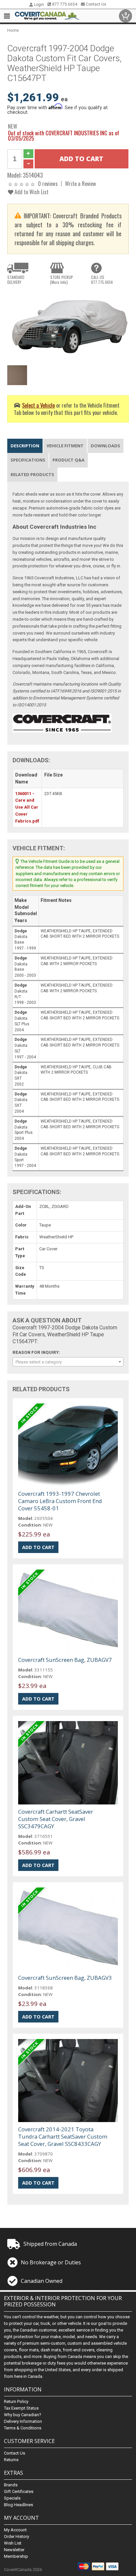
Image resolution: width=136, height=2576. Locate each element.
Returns (11, 2460)
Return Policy (16, 2401)
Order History (17, 2536)
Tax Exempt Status (21, 2408)
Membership (16, 2556)
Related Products (32, 474)
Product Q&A (68, 460)
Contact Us (96, 4)
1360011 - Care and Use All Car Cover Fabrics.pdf (27, 807)
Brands (11, 2485)
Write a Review (81, 183)
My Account (15, 2530)
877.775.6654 (64, 4)
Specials (12, 2498)
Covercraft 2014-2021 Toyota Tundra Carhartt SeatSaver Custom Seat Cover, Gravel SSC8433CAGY (63, 2136)
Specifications (28, 460)
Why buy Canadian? (23, 2415)
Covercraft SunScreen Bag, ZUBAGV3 (65, 1978)
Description (25, 446)
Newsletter (14, 2550)
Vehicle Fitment (65, 446)
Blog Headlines (18, 2505)
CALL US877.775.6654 (102, 280)
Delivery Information (23, 2421)
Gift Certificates (19, 2491)
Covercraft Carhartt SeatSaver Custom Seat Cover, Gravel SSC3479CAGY (56, 1819)
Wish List (13, 2543)
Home (13, 30)
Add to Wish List (31, 192)
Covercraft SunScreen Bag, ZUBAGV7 (65, 1660)
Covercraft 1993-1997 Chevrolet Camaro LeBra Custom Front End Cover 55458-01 (60, 1501)
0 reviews (48, 183)
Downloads (105, 446)
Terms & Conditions (23, 2428)
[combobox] (68, 1362)
